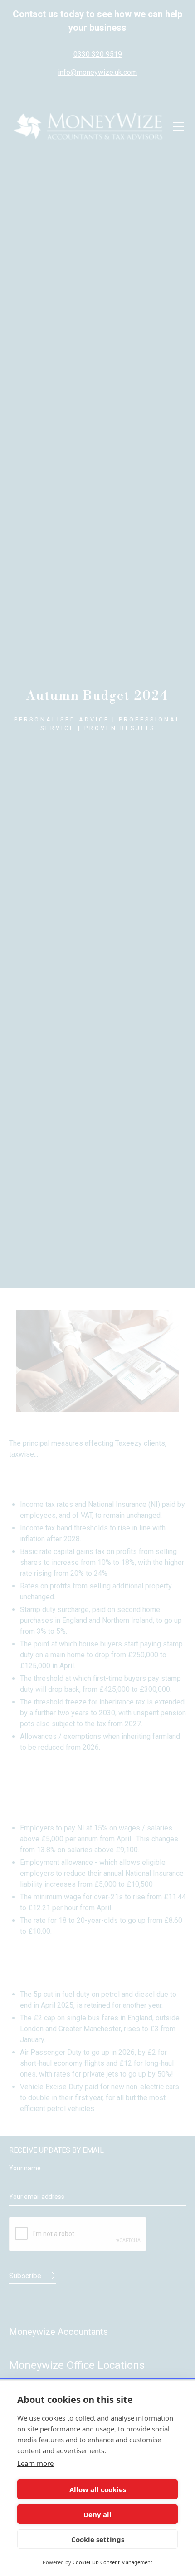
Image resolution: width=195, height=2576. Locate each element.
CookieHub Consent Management (112, 2562)
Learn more (35, 2463)
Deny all (97, 2514)
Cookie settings (98, 2539)
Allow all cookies (98, 2489)
